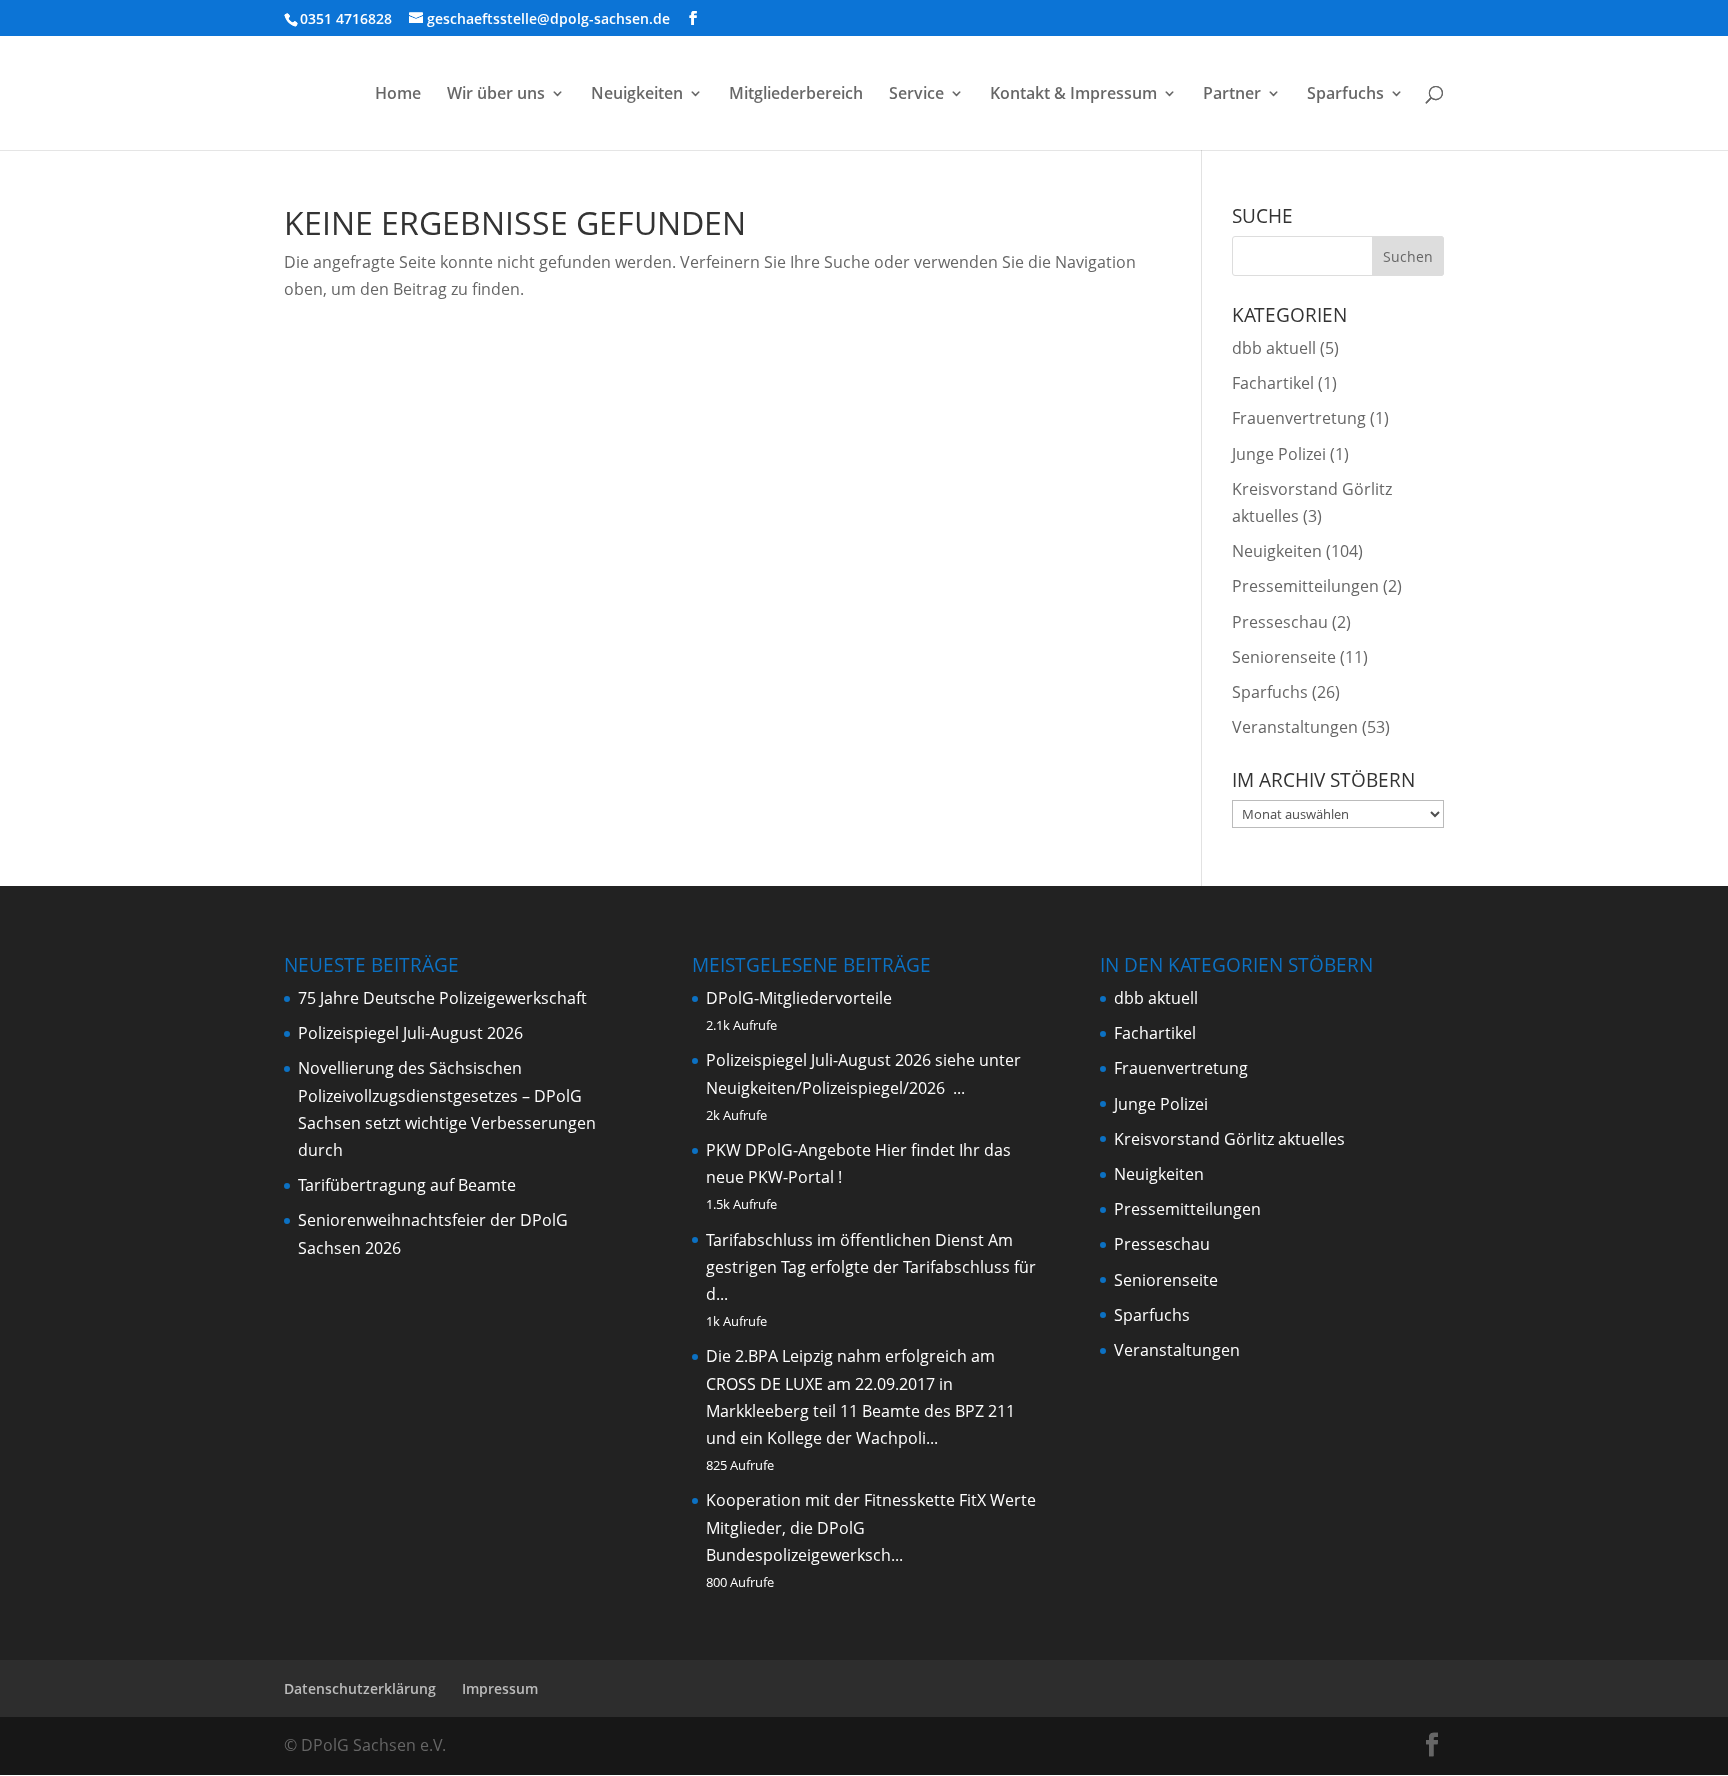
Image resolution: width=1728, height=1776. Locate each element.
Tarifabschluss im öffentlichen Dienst (845, 1240)
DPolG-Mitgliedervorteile (799, 998)
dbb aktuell (1274, 348)
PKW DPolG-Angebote (788, 1150)
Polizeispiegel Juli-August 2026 (410, 1033)
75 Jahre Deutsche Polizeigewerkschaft (442, 998)
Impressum (500, 1688)
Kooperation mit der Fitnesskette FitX (846, 1500)
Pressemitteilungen (1305, 586)
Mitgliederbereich (796, 95)
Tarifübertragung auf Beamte (407, 1185)
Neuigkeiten (637, 95)
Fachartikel (1273, 383)
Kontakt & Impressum (1073, 95)
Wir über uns (496, 95)
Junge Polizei (1279, 454)
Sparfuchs (1345, 95)
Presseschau (1280, 622)
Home (398, 95)
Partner (1232, 95)
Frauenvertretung (1299, 418)
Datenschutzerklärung (360, 1688)
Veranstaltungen (1295, 727)
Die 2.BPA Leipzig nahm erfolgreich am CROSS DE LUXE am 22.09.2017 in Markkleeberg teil (850, 1383)
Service (916, 95)
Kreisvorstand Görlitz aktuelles (1229, 1139)
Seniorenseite (1284, 657)
